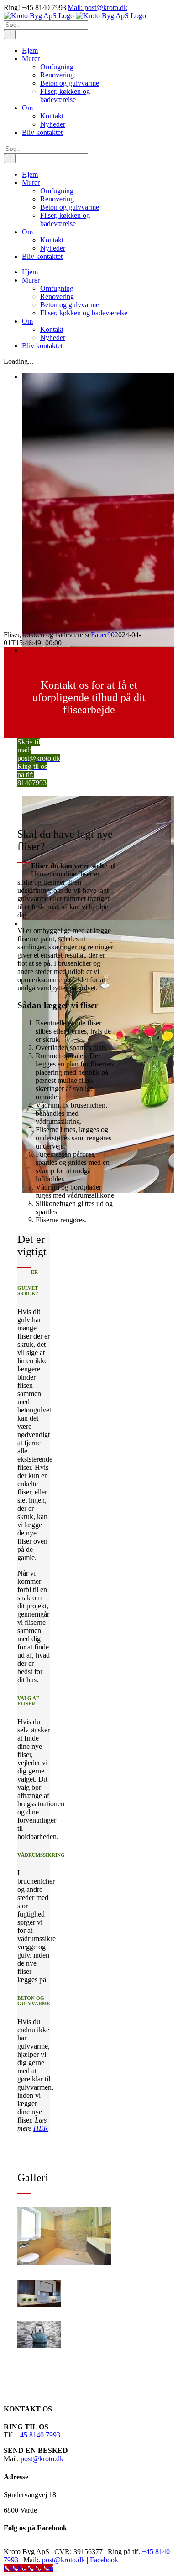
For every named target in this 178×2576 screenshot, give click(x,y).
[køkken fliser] (39, 2304)
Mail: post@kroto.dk (97, 8)
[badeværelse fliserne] (64, 2263)
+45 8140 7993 (38, 2435)
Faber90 (103, 635)
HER (41, 2128)
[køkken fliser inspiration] (39, 2346)
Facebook (104, 2560)
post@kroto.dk (42, 2459)
